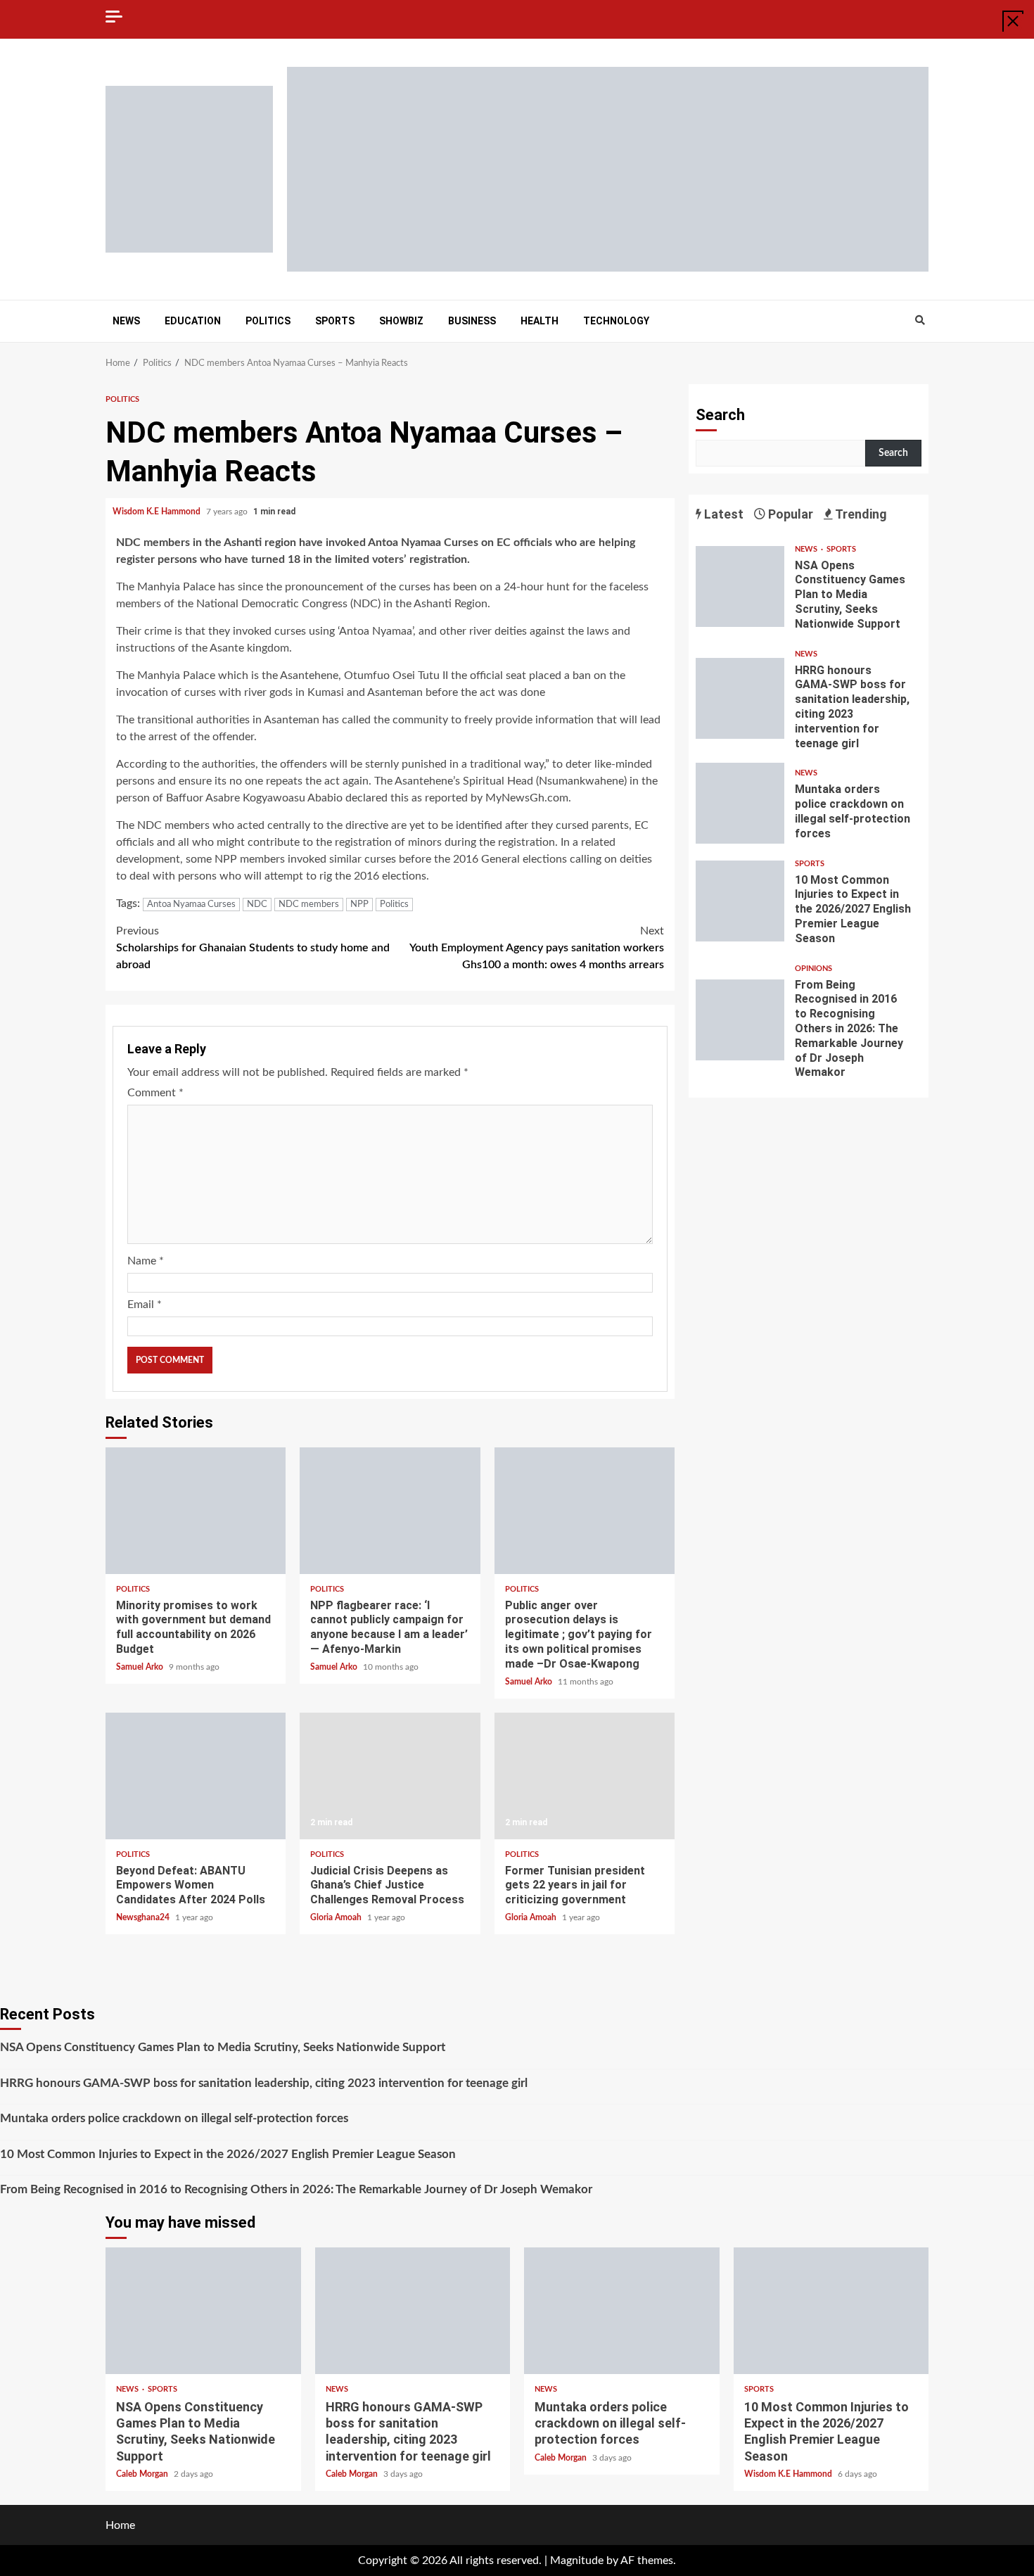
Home (120, 2525)
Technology (616, 321)
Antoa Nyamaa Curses (191, 905)
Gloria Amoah (337, 1917)
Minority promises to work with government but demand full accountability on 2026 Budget (196, 1511)
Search (720, 415)
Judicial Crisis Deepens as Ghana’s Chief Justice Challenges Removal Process (390, 1776)
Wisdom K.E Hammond (158, 512)
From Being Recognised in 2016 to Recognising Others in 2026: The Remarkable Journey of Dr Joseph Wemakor (740, 1020)
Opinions (813, 969)
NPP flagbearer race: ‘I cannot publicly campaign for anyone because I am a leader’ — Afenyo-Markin (390, 1511)
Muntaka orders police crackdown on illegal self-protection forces (740, 803)
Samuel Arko (141, 1667)
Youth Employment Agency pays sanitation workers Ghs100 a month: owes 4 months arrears (537, 948)
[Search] (920, 321)
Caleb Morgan (143, 2474)
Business (472, 321)
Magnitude (577, 2561)
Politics (268, 321)
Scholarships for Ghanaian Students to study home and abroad (253, 948)
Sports (335, 321)
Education (193, 321)
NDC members (309, 905)
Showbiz (401, 321)
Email (145, 1305)
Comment (155, 1093)
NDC (257, 905)
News (126, 321)
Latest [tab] (722, 514)
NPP (359, 905)
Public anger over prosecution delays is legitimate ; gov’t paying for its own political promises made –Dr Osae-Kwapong (585, 1511)
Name (146, 1261)
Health (540, 321)
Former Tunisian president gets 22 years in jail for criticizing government (585, 1776)
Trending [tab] (860, 514)
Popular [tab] (789, 514)
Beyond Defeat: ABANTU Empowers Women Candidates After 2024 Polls (196, 1776)
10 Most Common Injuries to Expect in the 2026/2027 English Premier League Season (740, 901)
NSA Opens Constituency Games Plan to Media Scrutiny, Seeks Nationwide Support (740, 586)
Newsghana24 (144, 1917)
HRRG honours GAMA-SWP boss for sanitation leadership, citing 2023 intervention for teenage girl (740, 698)
